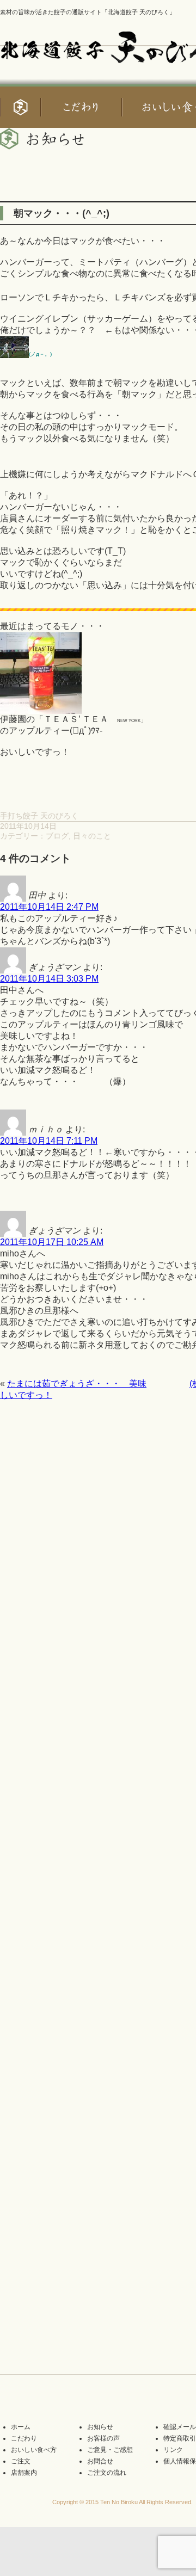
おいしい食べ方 (34, 2450)
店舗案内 (24, 2473)
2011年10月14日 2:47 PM (49, 907)
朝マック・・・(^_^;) (62, 213)
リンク (173, 2450)
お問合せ (100, 2461)
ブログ (57, 836)
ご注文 (21, 2461)
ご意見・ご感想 (110, 2450)
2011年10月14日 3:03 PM (49, 979)
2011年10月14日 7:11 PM (49, 1141)
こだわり (24, 2438)
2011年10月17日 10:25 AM (52, 1242)
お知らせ (100, 2427)
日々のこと (92, 836)
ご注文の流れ (107, 2473)
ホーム (21, 2427)
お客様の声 (103, 2438)
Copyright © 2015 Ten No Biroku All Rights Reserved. (122, 2502)
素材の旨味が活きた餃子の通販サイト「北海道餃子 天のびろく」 (88, 12)
